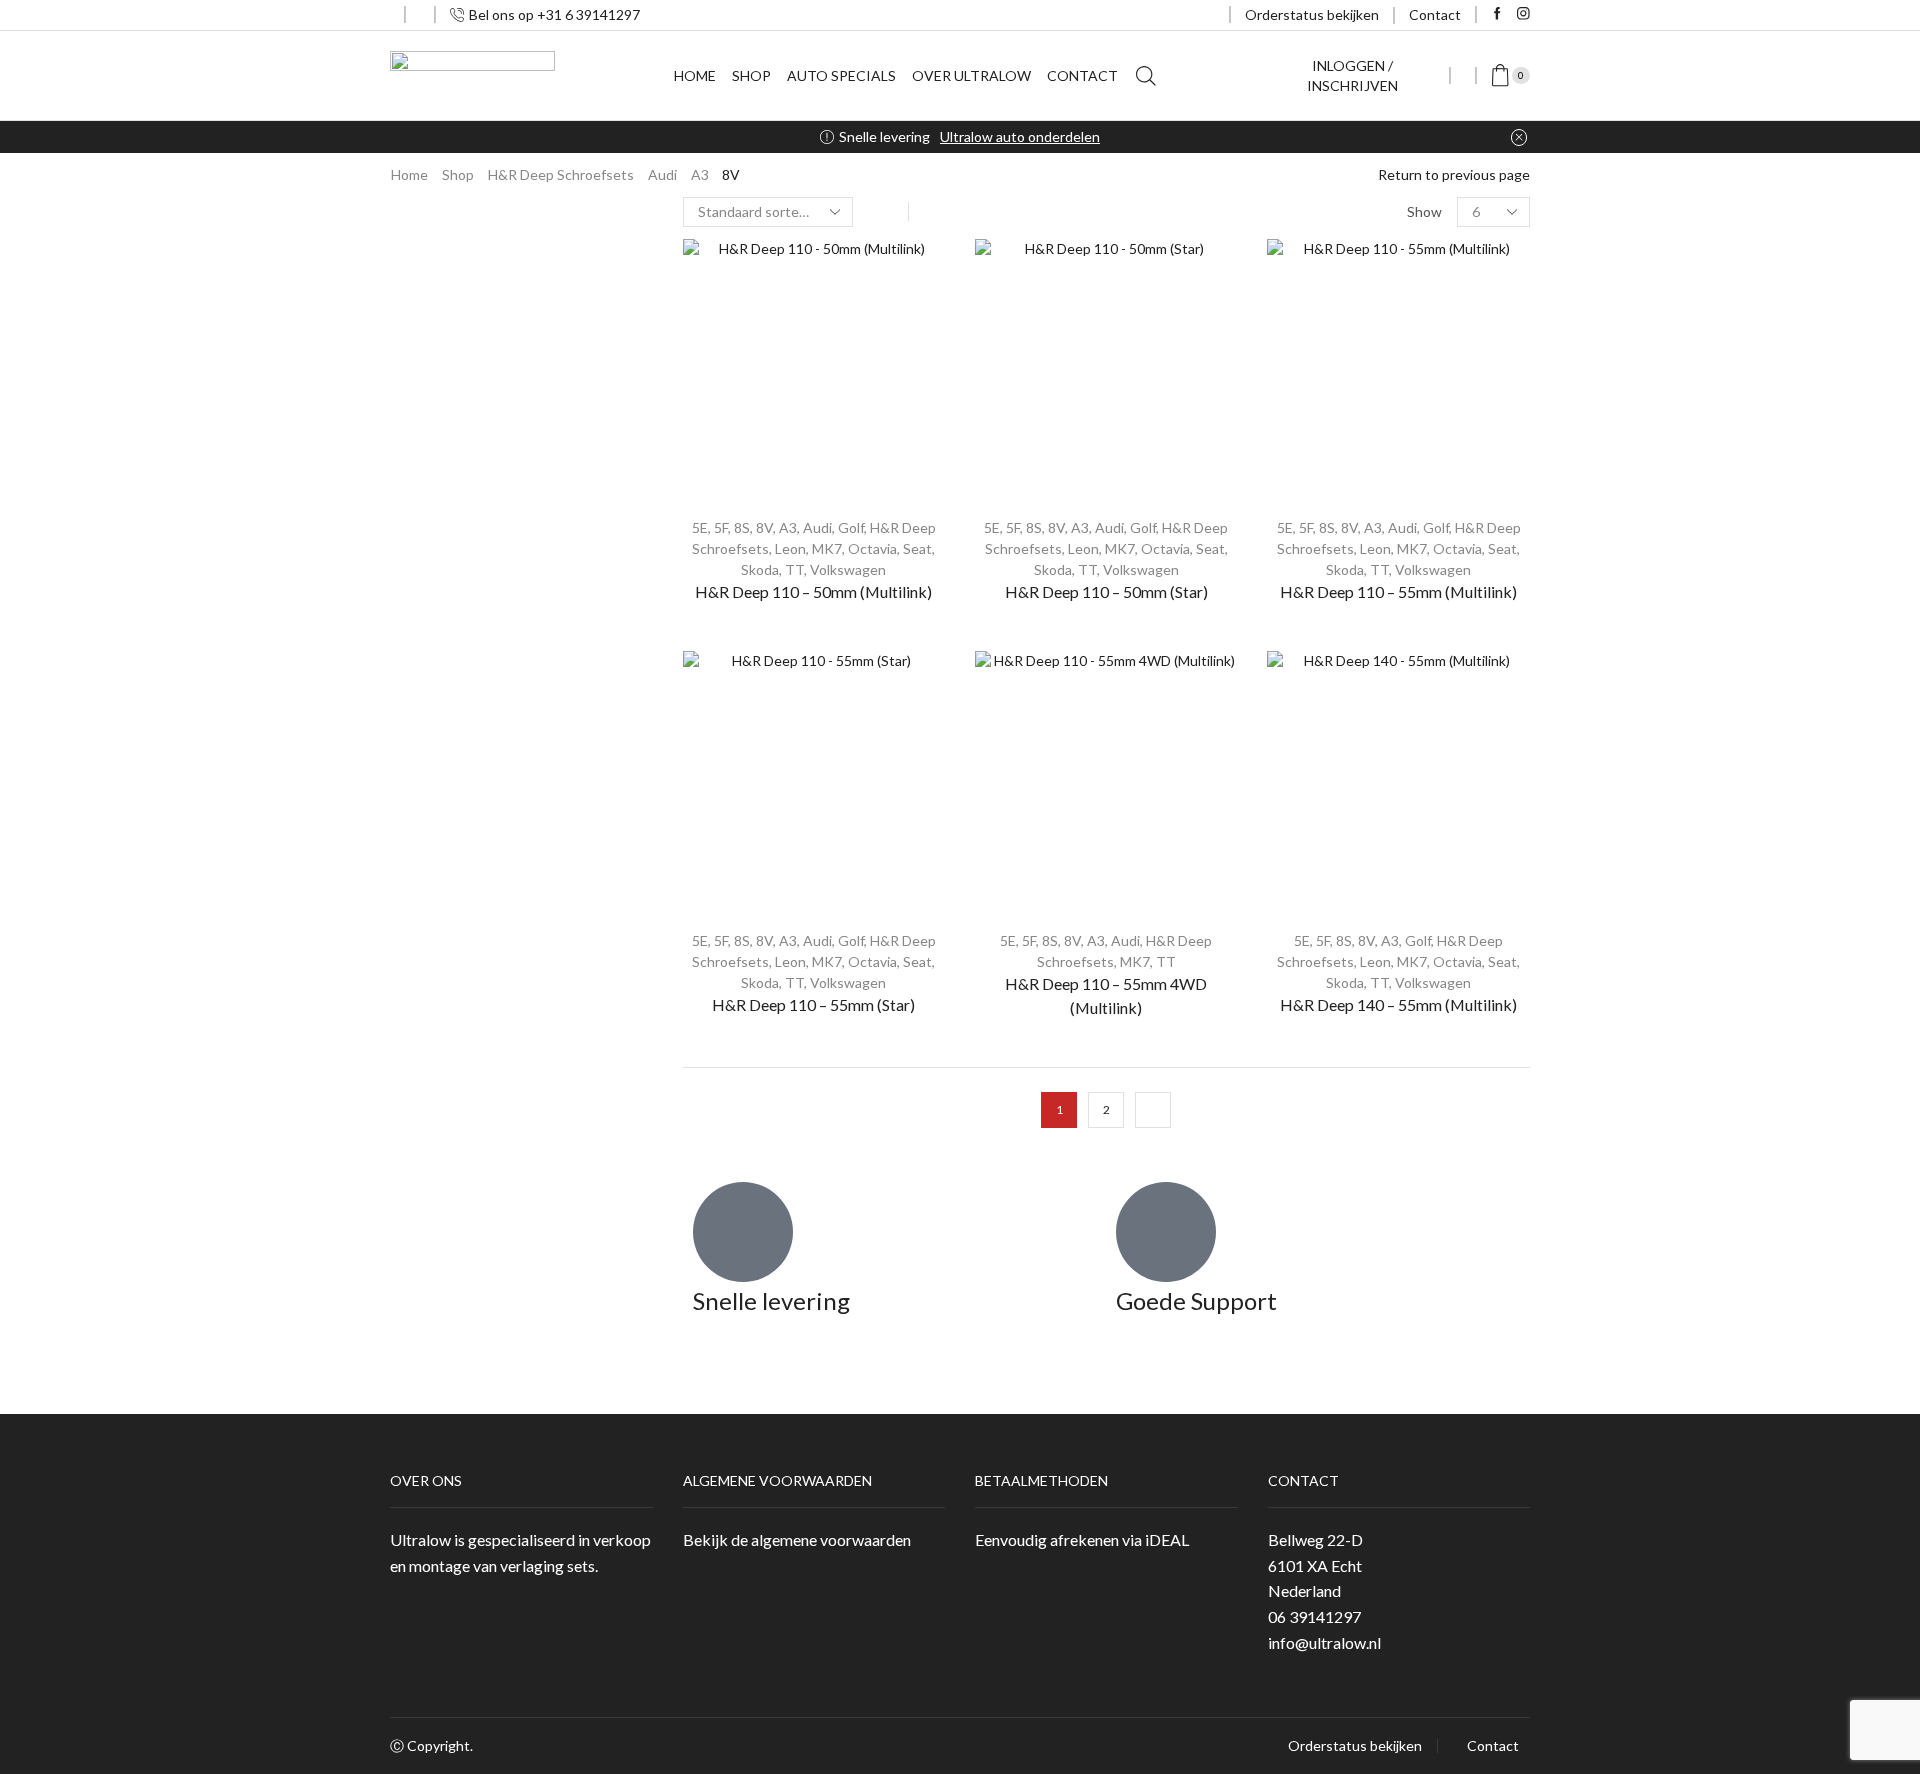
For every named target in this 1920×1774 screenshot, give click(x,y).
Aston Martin (1319, 323)
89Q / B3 (1326, 509)
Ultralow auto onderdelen (1020, 136)
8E (1306, 788)
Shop (751, 75)
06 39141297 (1314, 1616)
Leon (790, 548)
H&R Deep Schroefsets (561, 174)
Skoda (760, 569)
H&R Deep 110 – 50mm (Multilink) (813, 591)
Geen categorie (1320, 257)
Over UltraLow (971, 75)
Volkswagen (848, 569)
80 (1296, 447)
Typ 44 (1319, 416)
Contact (1435, 14)
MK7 (827, 548)
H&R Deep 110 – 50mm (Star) (1106, 591)
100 (1300, 385)
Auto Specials (841, 75)
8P (1306, 695)
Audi (662, 174)
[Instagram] (1523, 14)
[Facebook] (1497, 14)
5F (721, 527)
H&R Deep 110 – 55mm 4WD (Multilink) (1106, 995)
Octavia (872, 548)
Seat (917, 548)
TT (794, 569)
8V (764, 527)
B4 (1306, 540)
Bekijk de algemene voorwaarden (797, 1539)
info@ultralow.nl (1324, 1642)
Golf (851, 527)
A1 (1297, 571)
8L (1305, 664)
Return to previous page (1454, 174)
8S (742, 527)
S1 (1306, 602)
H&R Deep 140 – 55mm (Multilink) (1398, 1004)
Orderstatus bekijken (1312, 14)
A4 (1297, 757)
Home (695, 75)
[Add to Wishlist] (912, 281)
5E (700, 527)
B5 (1306, 819)
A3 (700, 174)
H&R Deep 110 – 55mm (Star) (813, 1004)
